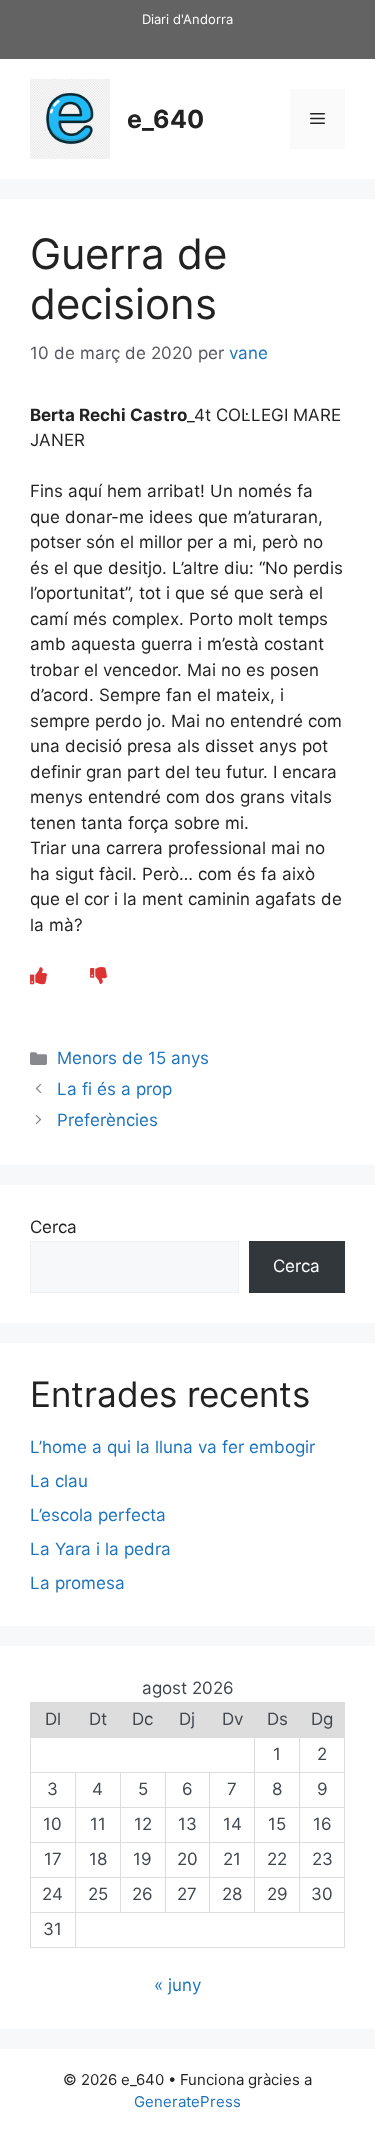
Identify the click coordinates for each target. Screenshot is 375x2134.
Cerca (53, 1227)
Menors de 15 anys (133, 1058)
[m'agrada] (38, 976)
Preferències (107, 1120)
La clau (59, 1481)
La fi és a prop (114, 1089)
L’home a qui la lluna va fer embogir (172, 1447)
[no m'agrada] (98, 976)
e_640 (165, 119)
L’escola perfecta (98, 1515)
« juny (177, 1985)
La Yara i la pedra (100, 1549)
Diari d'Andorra (187, 19)
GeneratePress (187, 2101)
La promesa (77, 1583)
